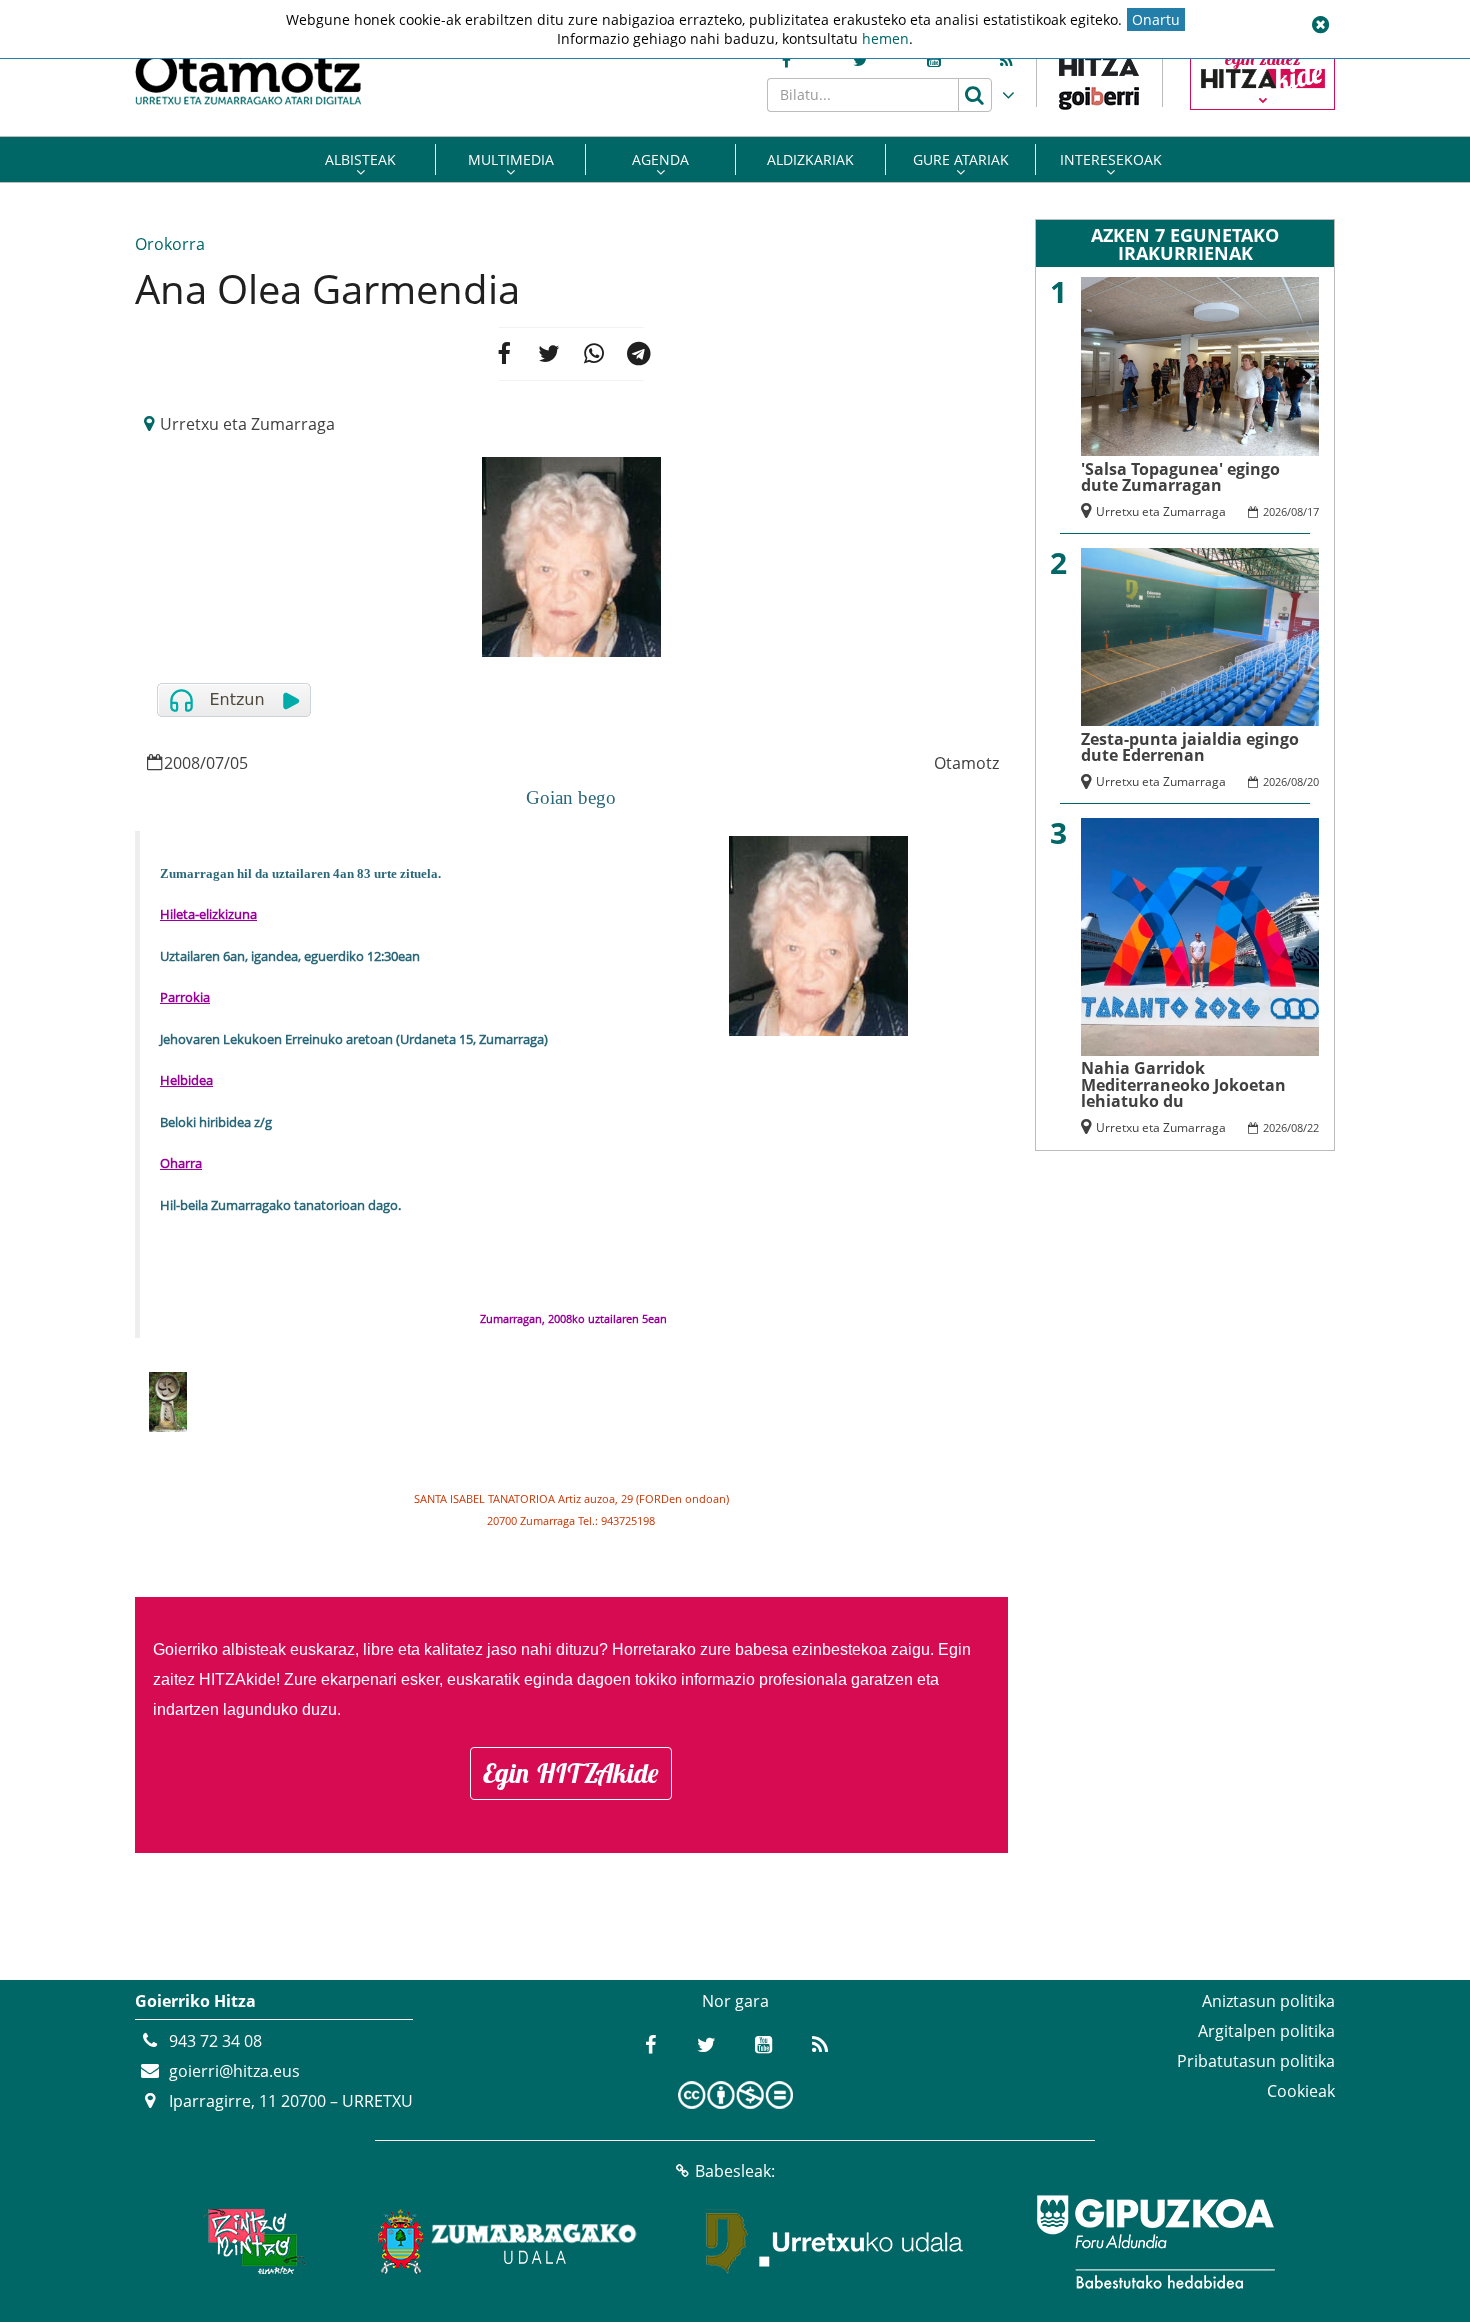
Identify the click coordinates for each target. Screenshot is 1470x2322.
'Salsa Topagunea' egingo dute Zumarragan (1180, 477)
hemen (885, 38)
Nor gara (735, 2001)
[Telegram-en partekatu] (639, 354)
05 (239, 763)
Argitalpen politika (1266, 2031)
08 (1297, 511)
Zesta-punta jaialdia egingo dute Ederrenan (1190, 747)
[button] (1320, 25)
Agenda (660, 159)
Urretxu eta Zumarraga (247, 424)
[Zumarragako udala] (508, 2242)
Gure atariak (961, 159)
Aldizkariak (810, 159)
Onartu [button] (1156, 19)
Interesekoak (1111, 159)
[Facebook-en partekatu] (503, 354)
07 (215, 763)
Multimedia (511, 159)
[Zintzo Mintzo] (251, 2242)
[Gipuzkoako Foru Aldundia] (1155, 2242)
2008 (182, 763)
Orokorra (170, 244)
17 (1313, 511)
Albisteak (360, 159)
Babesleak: (735, 2171)
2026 (1275, 511)
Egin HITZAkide (571, 1773)
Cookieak (1301, 2091)
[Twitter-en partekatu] (549, 354)
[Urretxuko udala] (835, 2242)
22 (1313, 1127)
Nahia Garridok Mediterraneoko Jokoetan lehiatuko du (1183, 1084)
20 (1313, 781)
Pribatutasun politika (1256, 2061)
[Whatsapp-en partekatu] (594, 354)
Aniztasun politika (1268, 2001)
